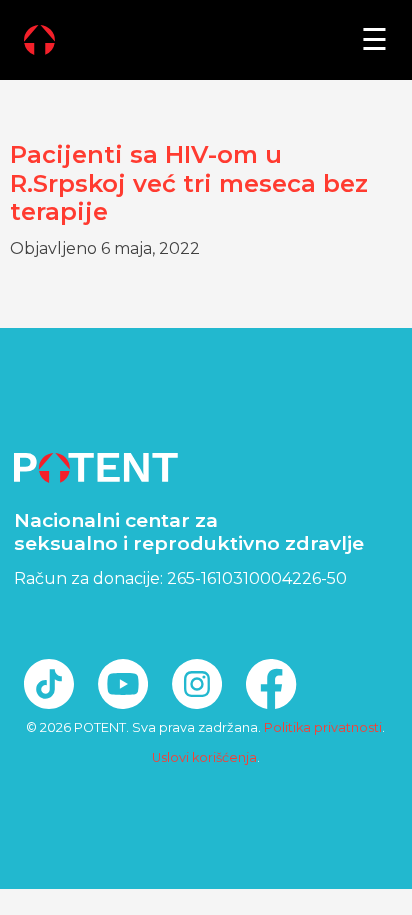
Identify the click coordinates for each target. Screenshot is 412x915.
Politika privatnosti (323, 727)
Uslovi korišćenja (204, 757)
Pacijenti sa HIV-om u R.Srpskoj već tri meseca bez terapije (189, 183)
